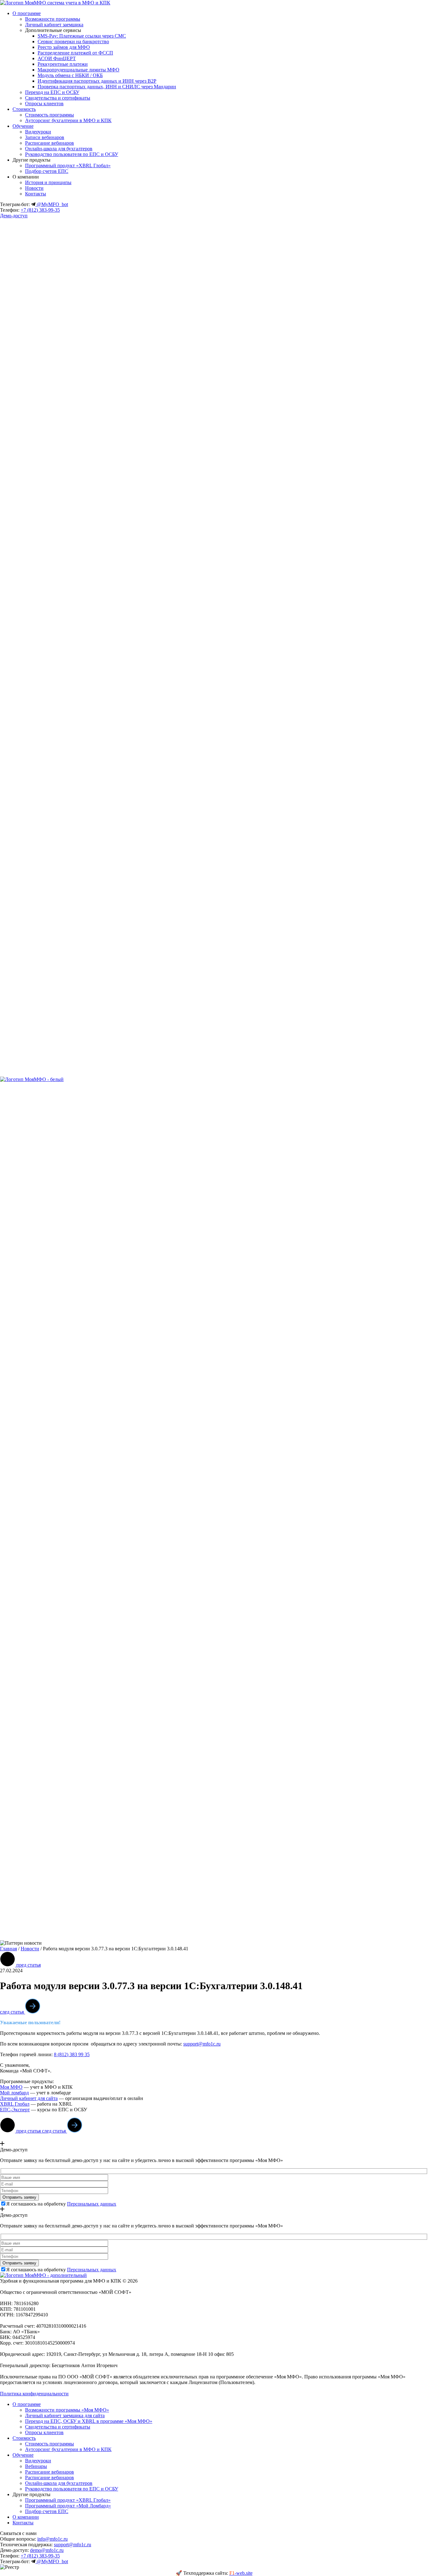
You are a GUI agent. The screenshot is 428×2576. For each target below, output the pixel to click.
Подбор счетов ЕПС (47, 171)
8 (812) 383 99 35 (72, 2054)
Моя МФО (11, 2087)
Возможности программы (53, 19)
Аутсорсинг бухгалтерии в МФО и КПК (68, 120)
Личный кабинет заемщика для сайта (65, 2416)
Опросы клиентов (44, 103)
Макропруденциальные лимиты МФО (78, 70)
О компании (26, 2517)
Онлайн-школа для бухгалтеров (59, 149)
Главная (8, 1949)
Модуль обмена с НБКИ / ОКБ (70, 75)
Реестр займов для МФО (64, 47)
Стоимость (24, 109)
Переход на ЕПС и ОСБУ (52, 92)
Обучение (23, 126)
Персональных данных (92, 2204)
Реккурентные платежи (63, 64)
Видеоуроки (38, 132)
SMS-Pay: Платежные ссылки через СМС (82, 36)
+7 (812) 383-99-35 (40, 210)
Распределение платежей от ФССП (75, 53)
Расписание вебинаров (50, 143)
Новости (34, 188)
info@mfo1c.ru (52, 2539)
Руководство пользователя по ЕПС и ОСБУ (72, 154)
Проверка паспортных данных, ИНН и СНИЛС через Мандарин (107, 87)
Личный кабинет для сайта (29, 2098)
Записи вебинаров (45, 137)
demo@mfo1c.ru (47, 2550)
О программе (27, 13)
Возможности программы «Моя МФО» (67, 2410)
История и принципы (48, 182)
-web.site (241, 2573)
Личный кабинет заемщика (54, 25)
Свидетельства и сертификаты (58, 98)
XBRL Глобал (15, 2104)
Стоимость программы (50, 115)
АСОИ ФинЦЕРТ (57, 58)
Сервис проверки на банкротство (73, 41)
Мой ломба (12, 2093)
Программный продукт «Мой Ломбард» (68, 2506)
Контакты (36, 194)
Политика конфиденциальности (34, 2394)
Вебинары (36, 2466)
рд (26, 2093)
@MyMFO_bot (52, 204)
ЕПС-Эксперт (15, 2110)
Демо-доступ (14, 216)
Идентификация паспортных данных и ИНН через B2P (97, 81)
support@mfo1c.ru (202, 2044)
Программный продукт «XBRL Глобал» (68, 166)
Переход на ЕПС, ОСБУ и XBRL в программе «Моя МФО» (89, 2421)
